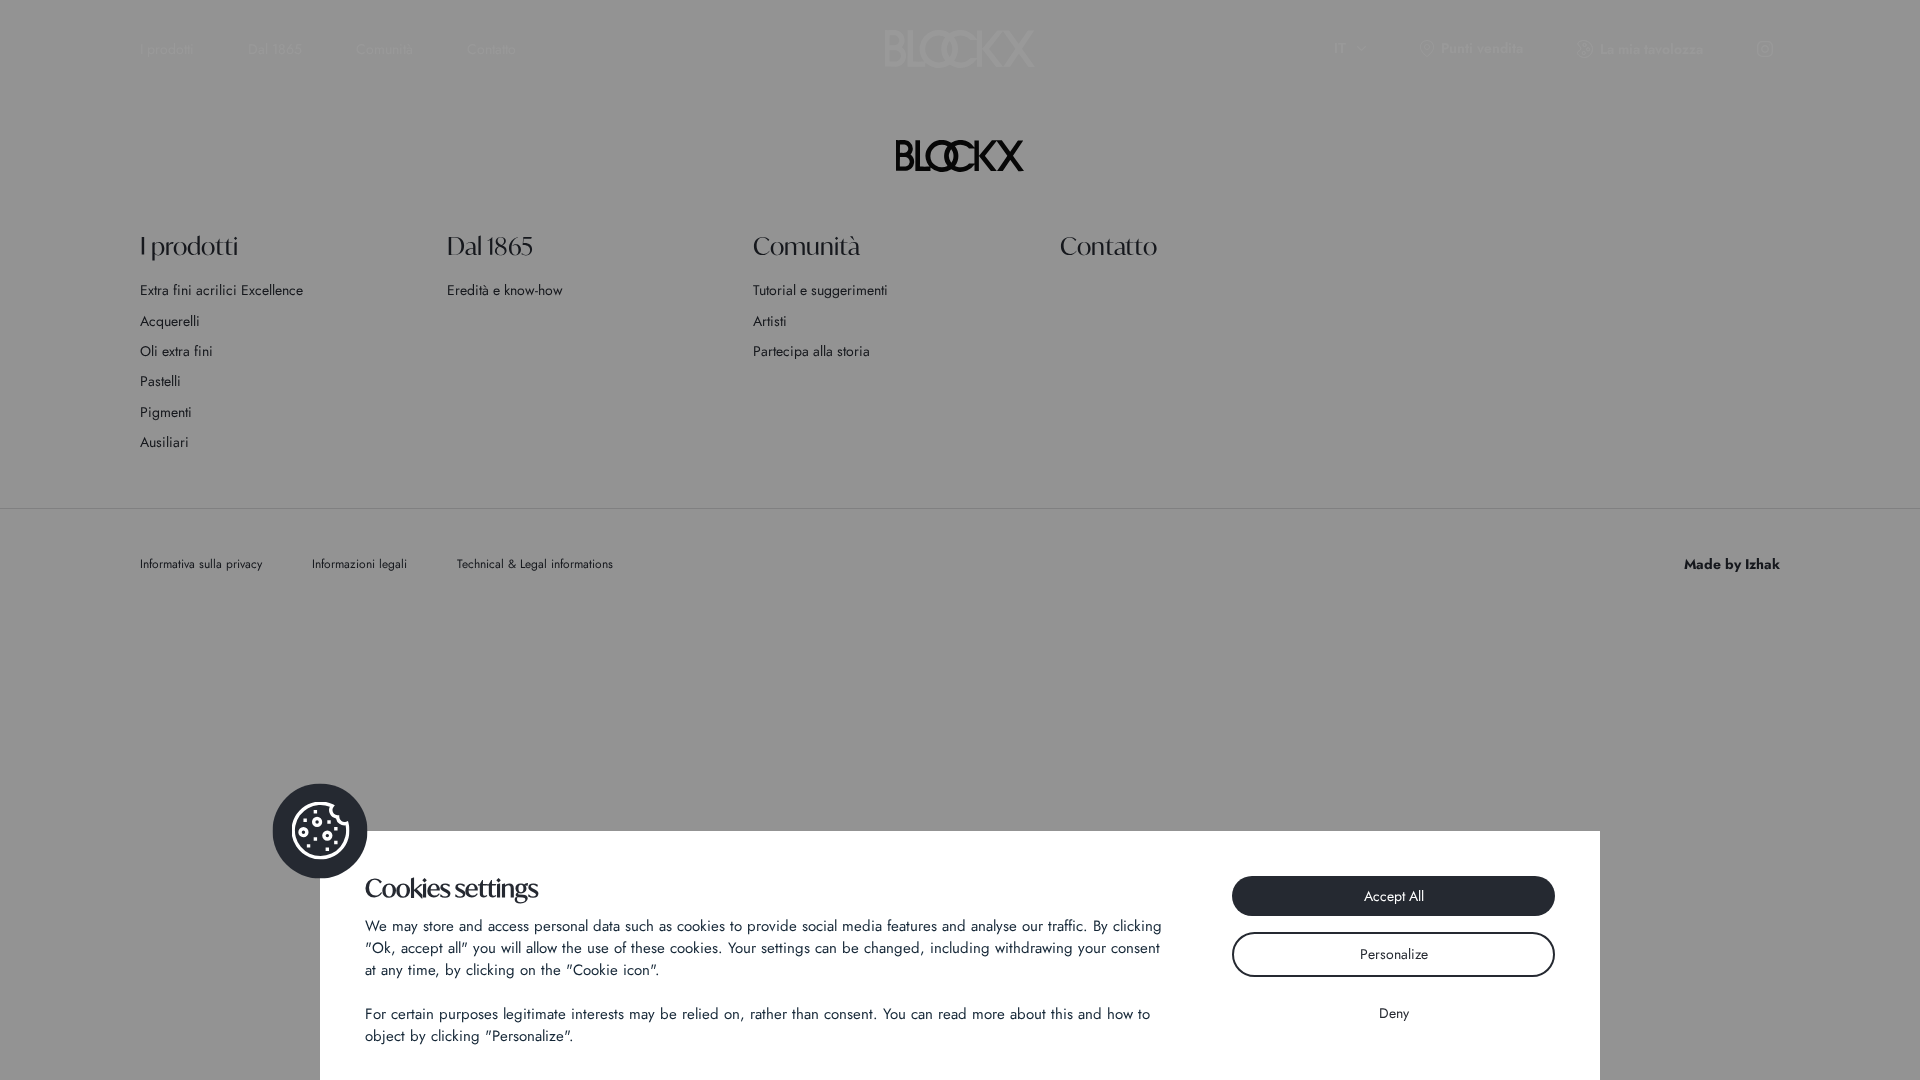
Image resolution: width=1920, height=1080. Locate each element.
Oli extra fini (176, 351)
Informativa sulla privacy (201, 564)
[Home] (960, 156)
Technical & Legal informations (535, 564)
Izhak (1762, 564)
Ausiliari (164, 442)
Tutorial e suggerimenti (820, 290)
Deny (1394, 1013)
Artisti (770, 321)
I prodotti (167, 49)
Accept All (1394, 896)
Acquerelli (170, 321)
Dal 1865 (275, 49)
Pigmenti (166, 412)
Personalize (1394, 954)
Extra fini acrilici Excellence (221, 290)
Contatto (491, 49)
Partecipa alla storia (811, 351)
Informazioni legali (359, 564)
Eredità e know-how (505, 290)
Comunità (384, 49)
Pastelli (160, 381)
